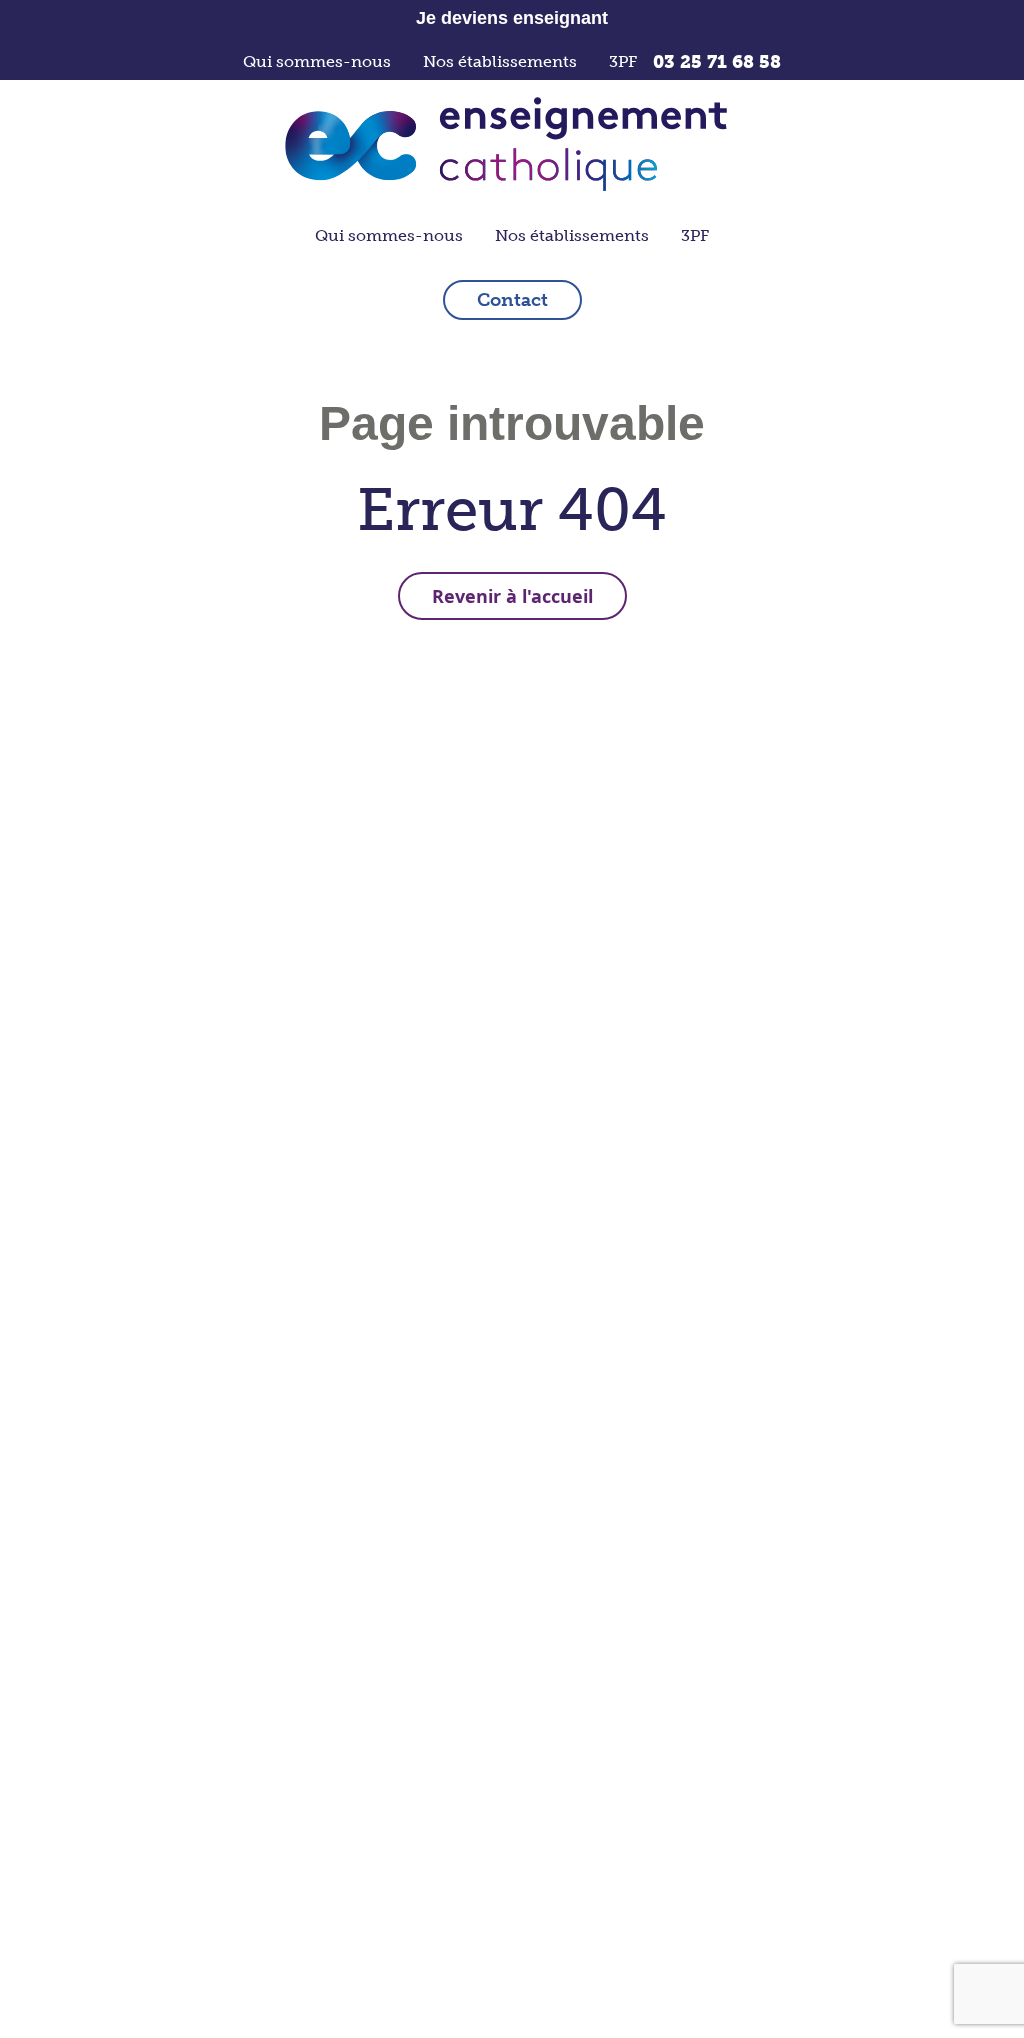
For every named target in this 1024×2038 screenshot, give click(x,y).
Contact (512, 300)
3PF (623, 61)
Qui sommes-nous (317, 61)
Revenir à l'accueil (512, 596)
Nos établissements (500, 61)
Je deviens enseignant (512, 18)
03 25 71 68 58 (717, 62)
